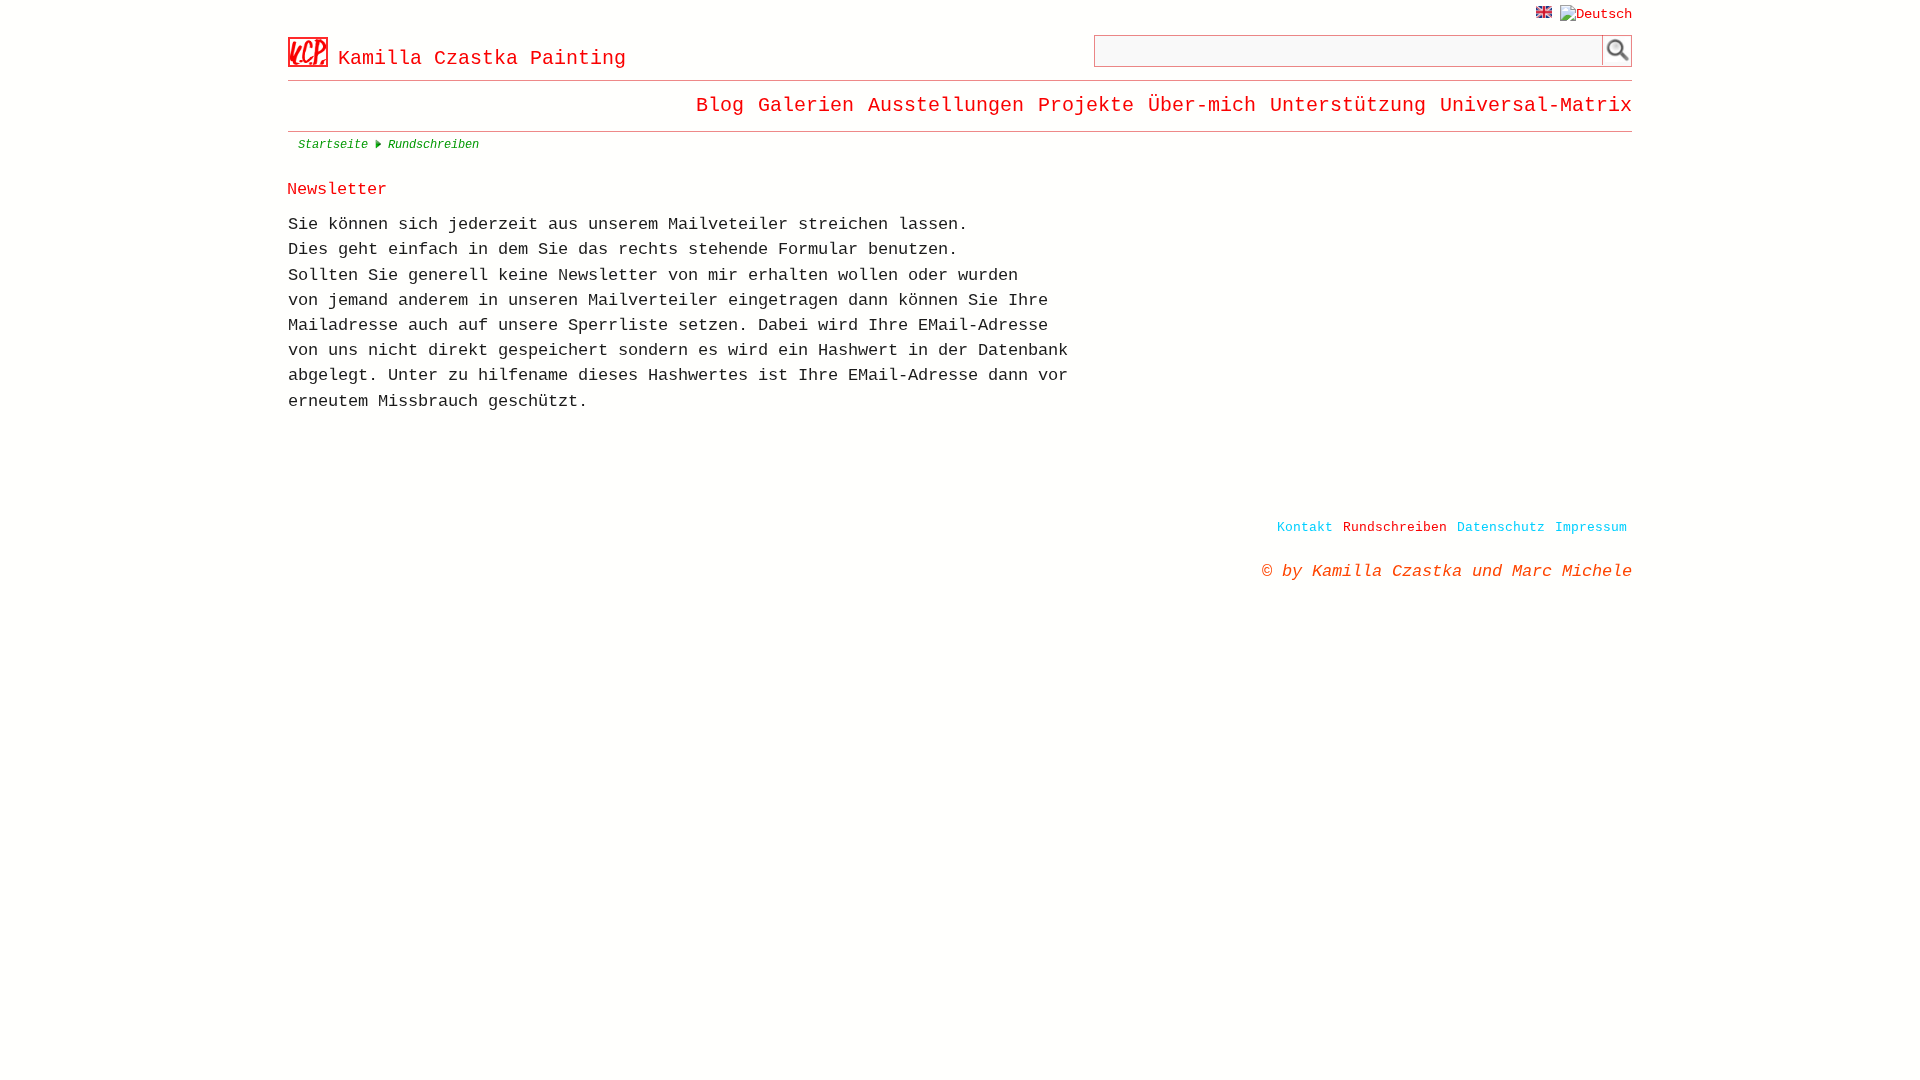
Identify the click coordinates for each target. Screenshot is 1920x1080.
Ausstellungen (946, 105)
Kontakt (1305, 527)
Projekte (1086, 105)
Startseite (333, 145)
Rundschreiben (1395, 527)
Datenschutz (1501, 527)
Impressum (1591, 527)
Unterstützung (1348, 105)
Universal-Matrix (1536, 105)
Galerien (806, 105)
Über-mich (1202, 105)
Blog (720, 105)
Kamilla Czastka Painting (482, 58)
